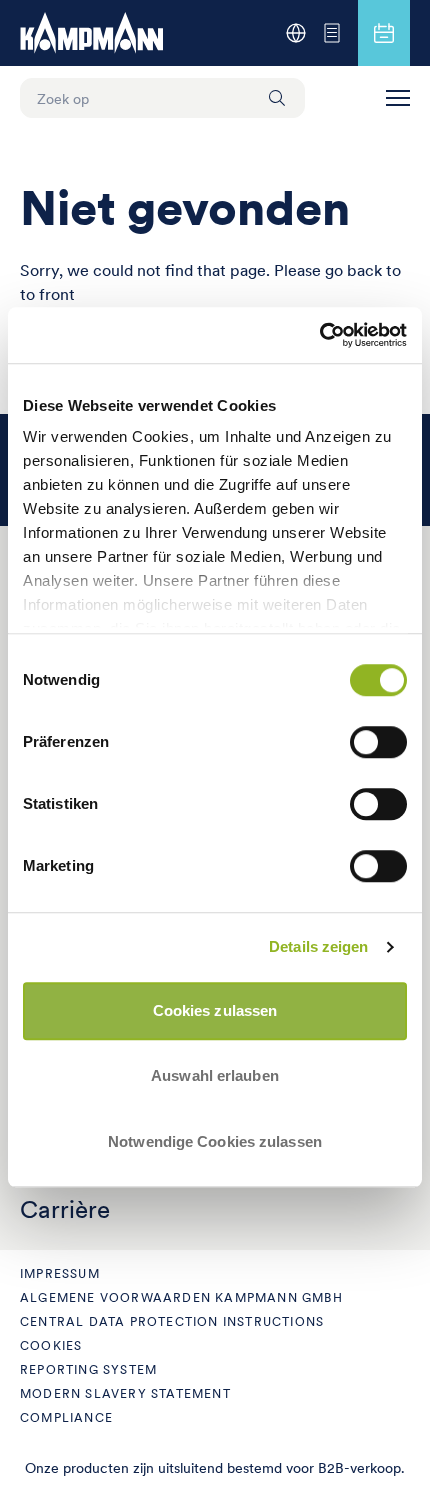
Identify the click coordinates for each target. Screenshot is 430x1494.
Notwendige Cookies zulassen (215, 1141)
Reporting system (88, 1369)
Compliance (66, 1417)
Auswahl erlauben (215, 1075)
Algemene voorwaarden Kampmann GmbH (181, 1297)
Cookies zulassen (215, 1010)
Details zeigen (318, 946)
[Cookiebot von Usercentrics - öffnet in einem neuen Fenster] (319, 335)
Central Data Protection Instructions (172, 1321)
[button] (398, 98)
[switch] (378, 742)
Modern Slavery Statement (125, 1393)
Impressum (60, 1273)
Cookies (51, 1345)
